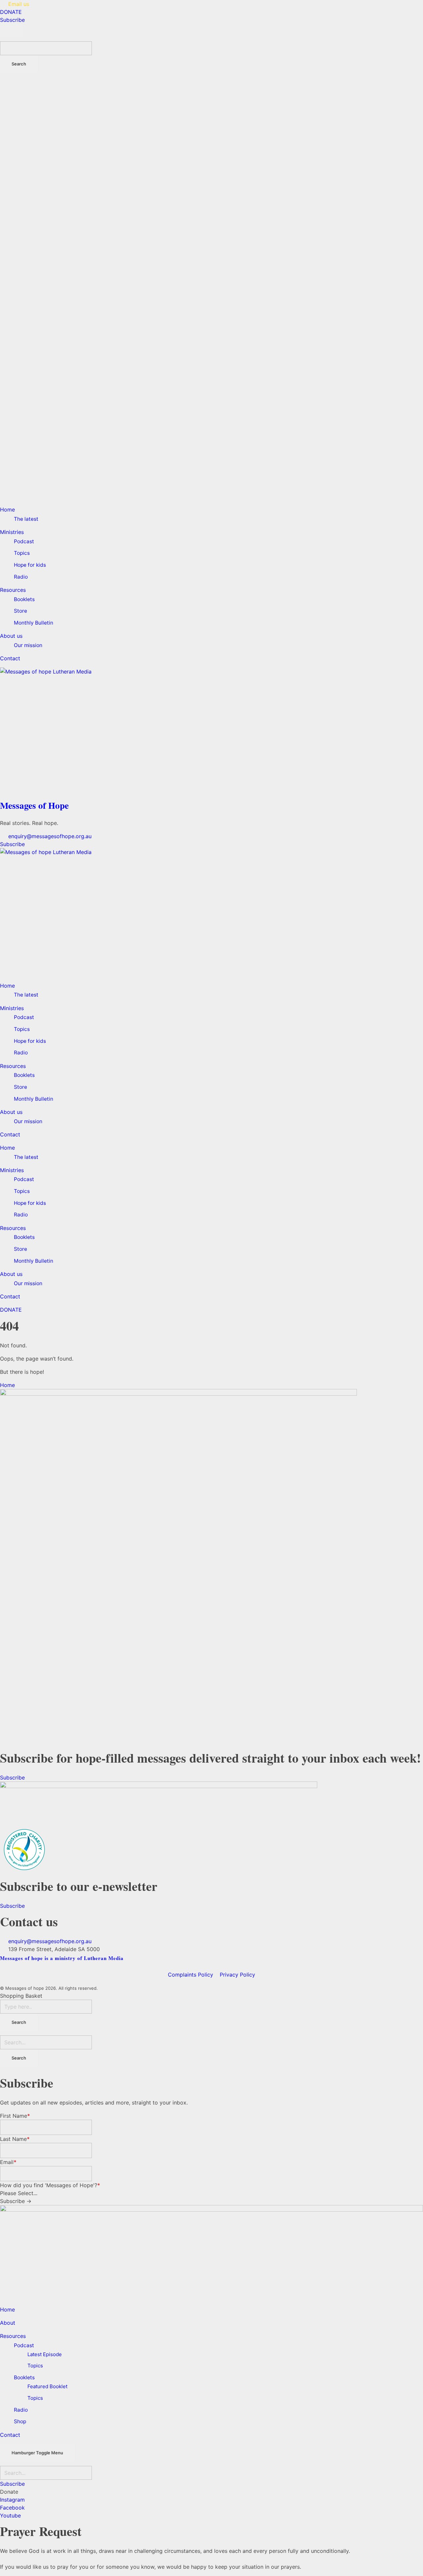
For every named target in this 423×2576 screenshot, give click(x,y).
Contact (10, 1134)
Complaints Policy (191, 1975)
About (8, 2323)
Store (20, 1087)
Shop (20, 2421)
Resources (13, 1066)
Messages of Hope (34, 805)
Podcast (24, 1017)
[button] (9, 2492)
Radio (21, 1053)
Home (7, 986)
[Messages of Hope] (211, 732)
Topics (22, 1029)
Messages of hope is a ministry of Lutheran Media (62, 1958)
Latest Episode (45, 2354)
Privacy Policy (237, 1975)
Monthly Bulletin (34, 1099)
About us (11, 1112)
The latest (26, 995)
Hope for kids (30, 1041)
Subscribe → (16, 2201)
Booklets (24, 1075)
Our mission (28, 1121)
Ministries (12, 1008)
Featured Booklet (47, 2386)
